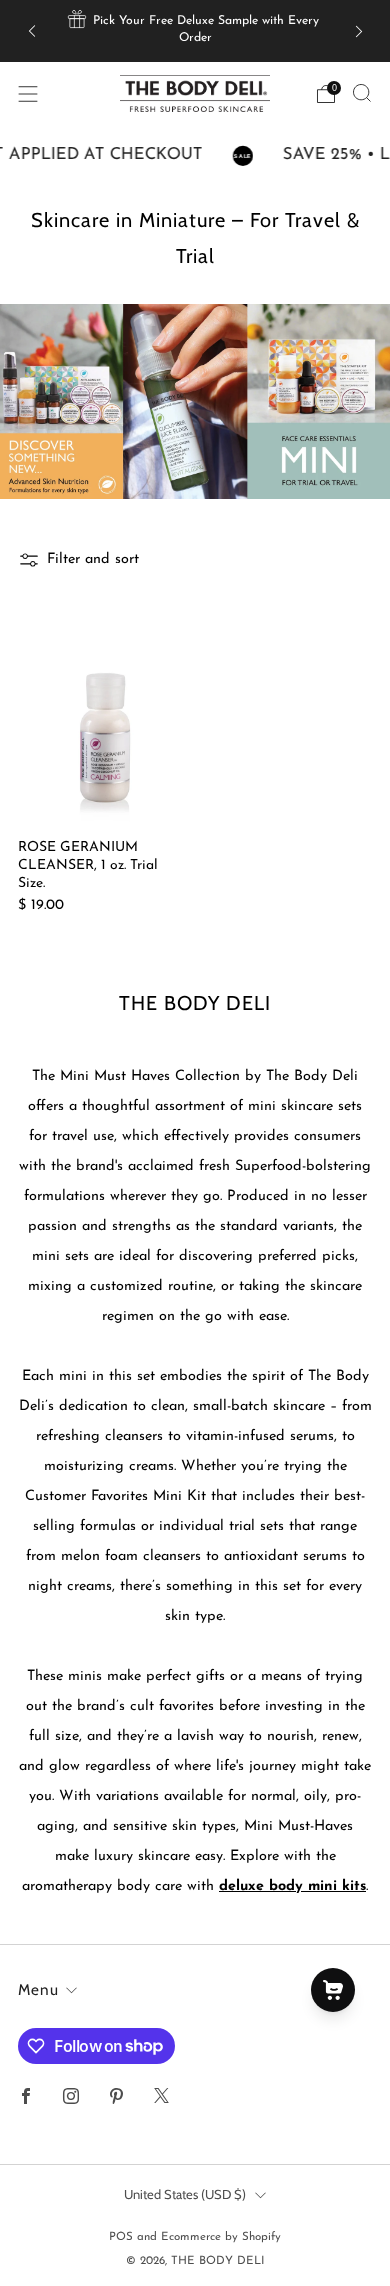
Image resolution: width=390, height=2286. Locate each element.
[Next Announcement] (359, 30)
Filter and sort (93, 559)
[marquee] (195, 156)
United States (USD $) (185, 2194)
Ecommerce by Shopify (221, 2237)
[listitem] (195, 31)
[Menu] (28, 94)
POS (121, 2237)
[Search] (362, 93)
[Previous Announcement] (32, 30)
